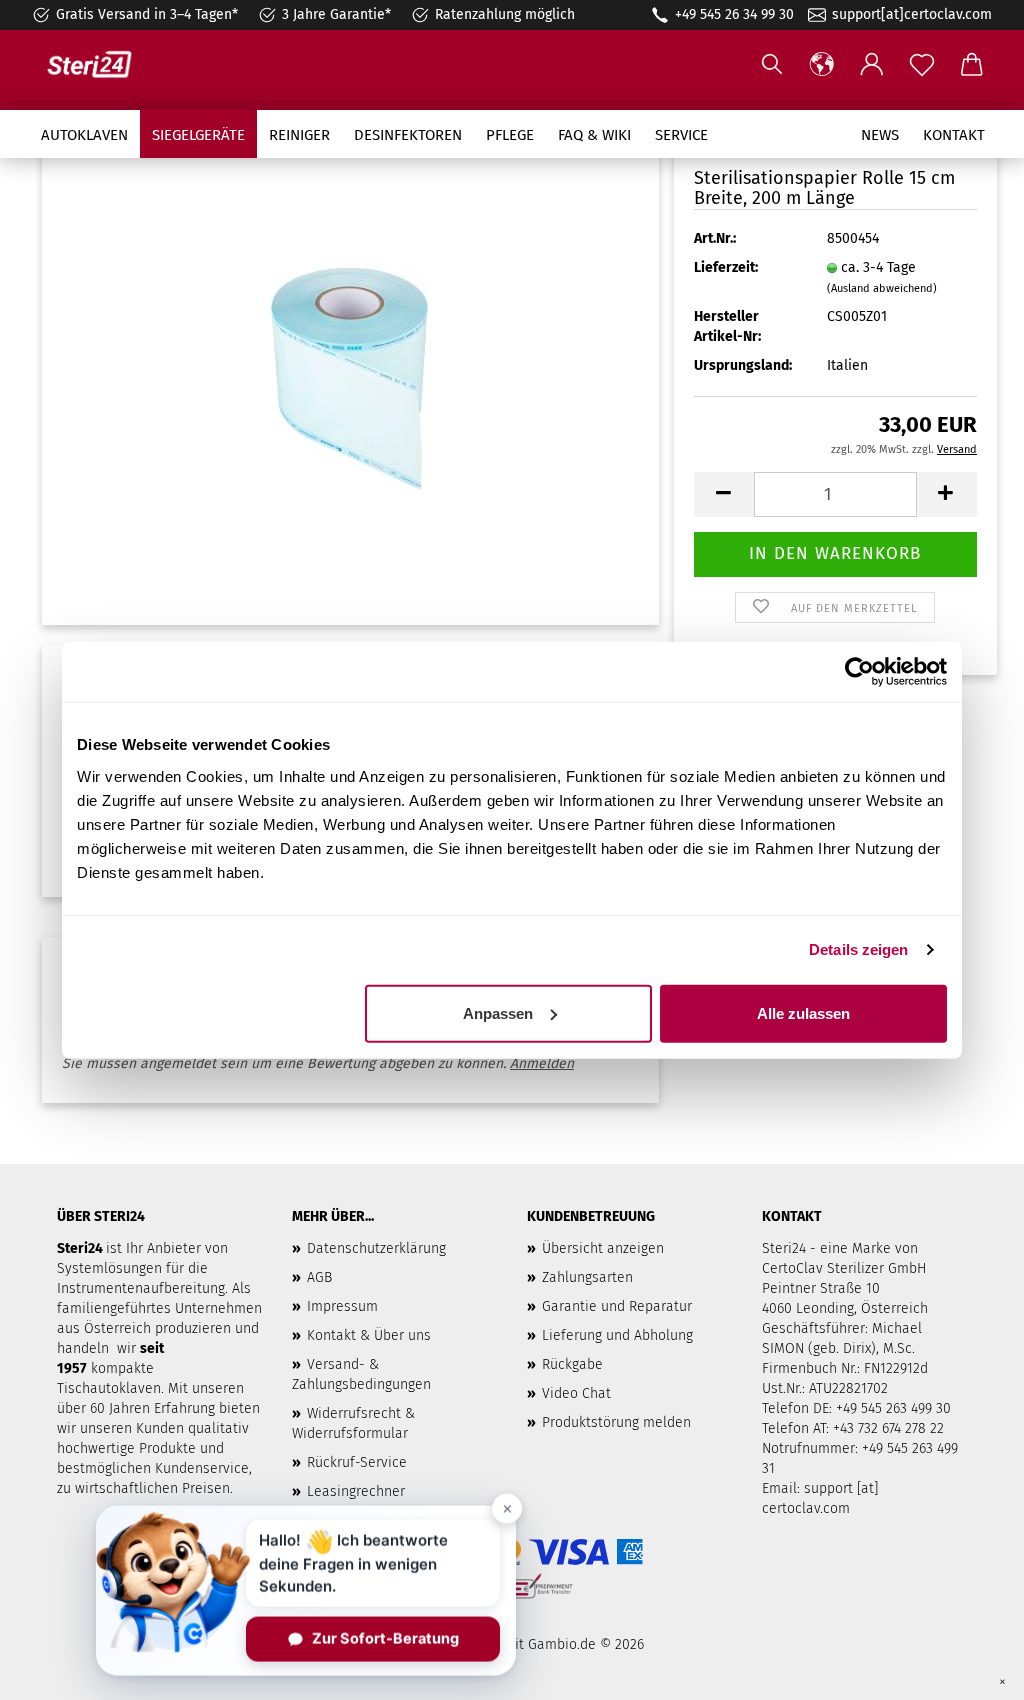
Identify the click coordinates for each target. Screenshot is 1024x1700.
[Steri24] (97, 65)
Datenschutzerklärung (376, 1248)
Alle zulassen (803, 1012)
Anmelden (542, 1063)
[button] (822, 65)
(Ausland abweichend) (882, 288)
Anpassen (498, 1012)
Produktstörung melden (616, 1422)
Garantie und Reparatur (617, 1306)
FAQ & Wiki (594, 135)
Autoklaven (84, 135)
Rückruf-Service (357, 1462)
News (880, 135)
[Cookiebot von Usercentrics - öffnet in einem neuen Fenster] (859, 672)
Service (681, 135)
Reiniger (299, 135)
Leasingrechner (356, 1491)
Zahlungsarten (587, 1277)
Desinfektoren (408, 135)
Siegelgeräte (198, 135)
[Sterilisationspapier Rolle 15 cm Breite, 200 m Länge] (351, 374)
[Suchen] (772, 65)
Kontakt (954, 135)
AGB (319, 1277)
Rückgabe (572, 1364)
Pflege (510, 135)
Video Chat (576, 1393)
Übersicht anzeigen (603, 1248)
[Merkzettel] (922, 65)
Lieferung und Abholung (617, 1335)
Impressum (342, 1306)
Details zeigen (858, 949)
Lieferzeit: (726, 267)
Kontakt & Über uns (369, 1335)
